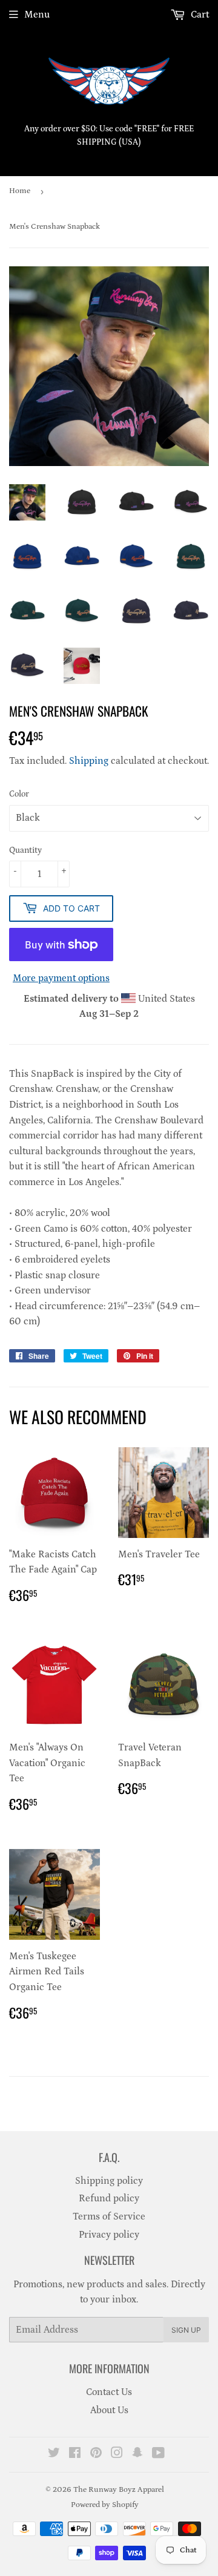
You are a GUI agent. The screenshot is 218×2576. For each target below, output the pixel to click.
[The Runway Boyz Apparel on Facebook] (75, 2454)
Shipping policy (109, 2181)
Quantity (25, 850)
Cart (199, 15)
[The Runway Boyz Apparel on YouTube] (158, 2454)
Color (19, 794)
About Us (109, 2410)
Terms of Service (109, 2216)
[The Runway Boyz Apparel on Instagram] (117, 2454)
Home (20, 191)
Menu (37, 15)
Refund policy (109, 2198)
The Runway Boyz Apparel (119, 2490)
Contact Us (109, 2392)
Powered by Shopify (105, 2505)
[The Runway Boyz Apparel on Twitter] (54, 2454)
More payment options (61, 978)
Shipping (89, 761)
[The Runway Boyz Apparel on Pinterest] (96, 2454)
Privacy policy (109, 2235)
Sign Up (186, 2330)
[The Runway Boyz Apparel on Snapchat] (137, 2454)
